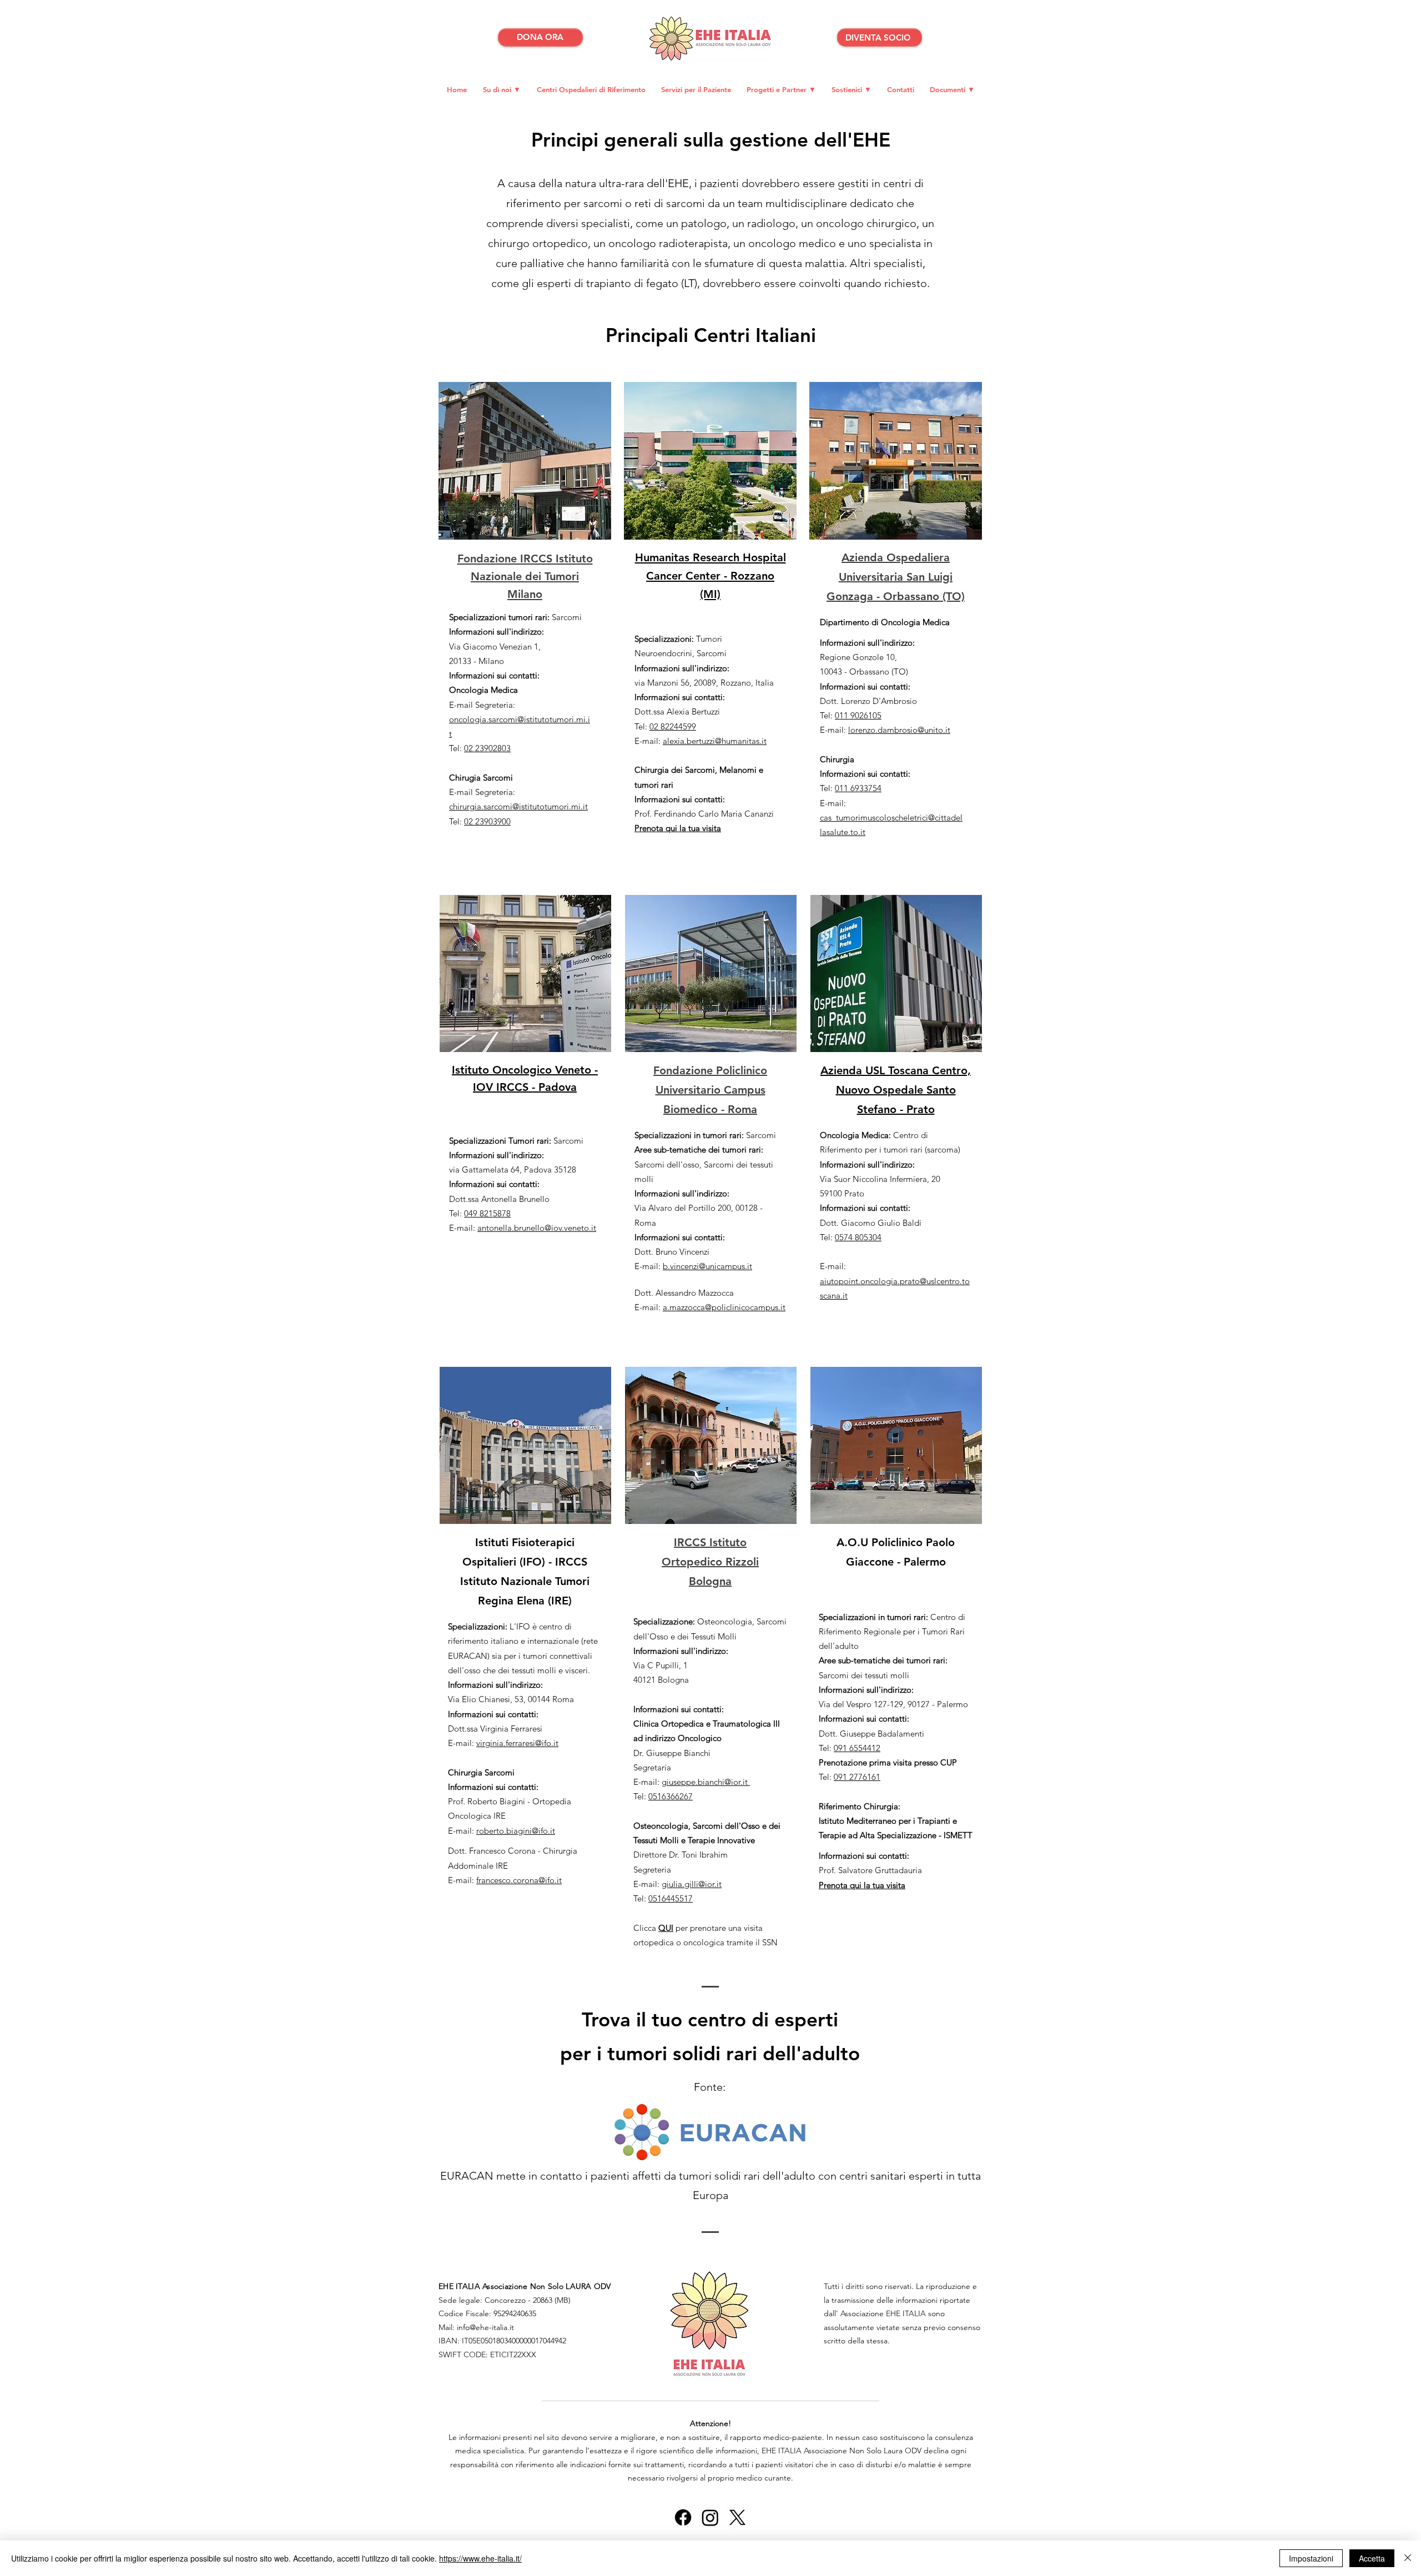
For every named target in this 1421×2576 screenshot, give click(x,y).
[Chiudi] (1408, 2558)
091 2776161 (857, 1777)
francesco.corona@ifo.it (519, 1880)
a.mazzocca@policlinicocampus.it (724, 1307)
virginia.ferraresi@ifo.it (517, 1743)
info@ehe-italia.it (485, 2327)
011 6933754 (858, 788)
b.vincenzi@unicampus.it (707, 1266)
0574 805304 (858, 1237)
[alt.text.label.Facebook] (683, 2517)
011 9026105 (858, 715)
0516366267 (671, 1796)
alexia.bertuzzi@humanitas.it (715, 741)
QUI (666, 1928)
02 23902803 (487, 748)
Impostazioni (1311, 2558)
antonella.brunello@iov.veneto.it (537, 1228)
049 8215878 (487, 1213)
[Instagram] (710, 2517)
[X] (737, 2517)
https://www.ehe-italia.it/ (480, 2558)
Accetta (1372, 2558)
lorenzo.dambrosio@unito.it (899, 730)
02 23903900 (487, 821)
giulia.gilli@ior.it (692, 1884)
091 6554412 (857, 1748)
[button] (781, 89)
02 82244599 (673, 726)
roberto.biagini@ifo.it (516, 1831)
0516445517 (671, 1898)
